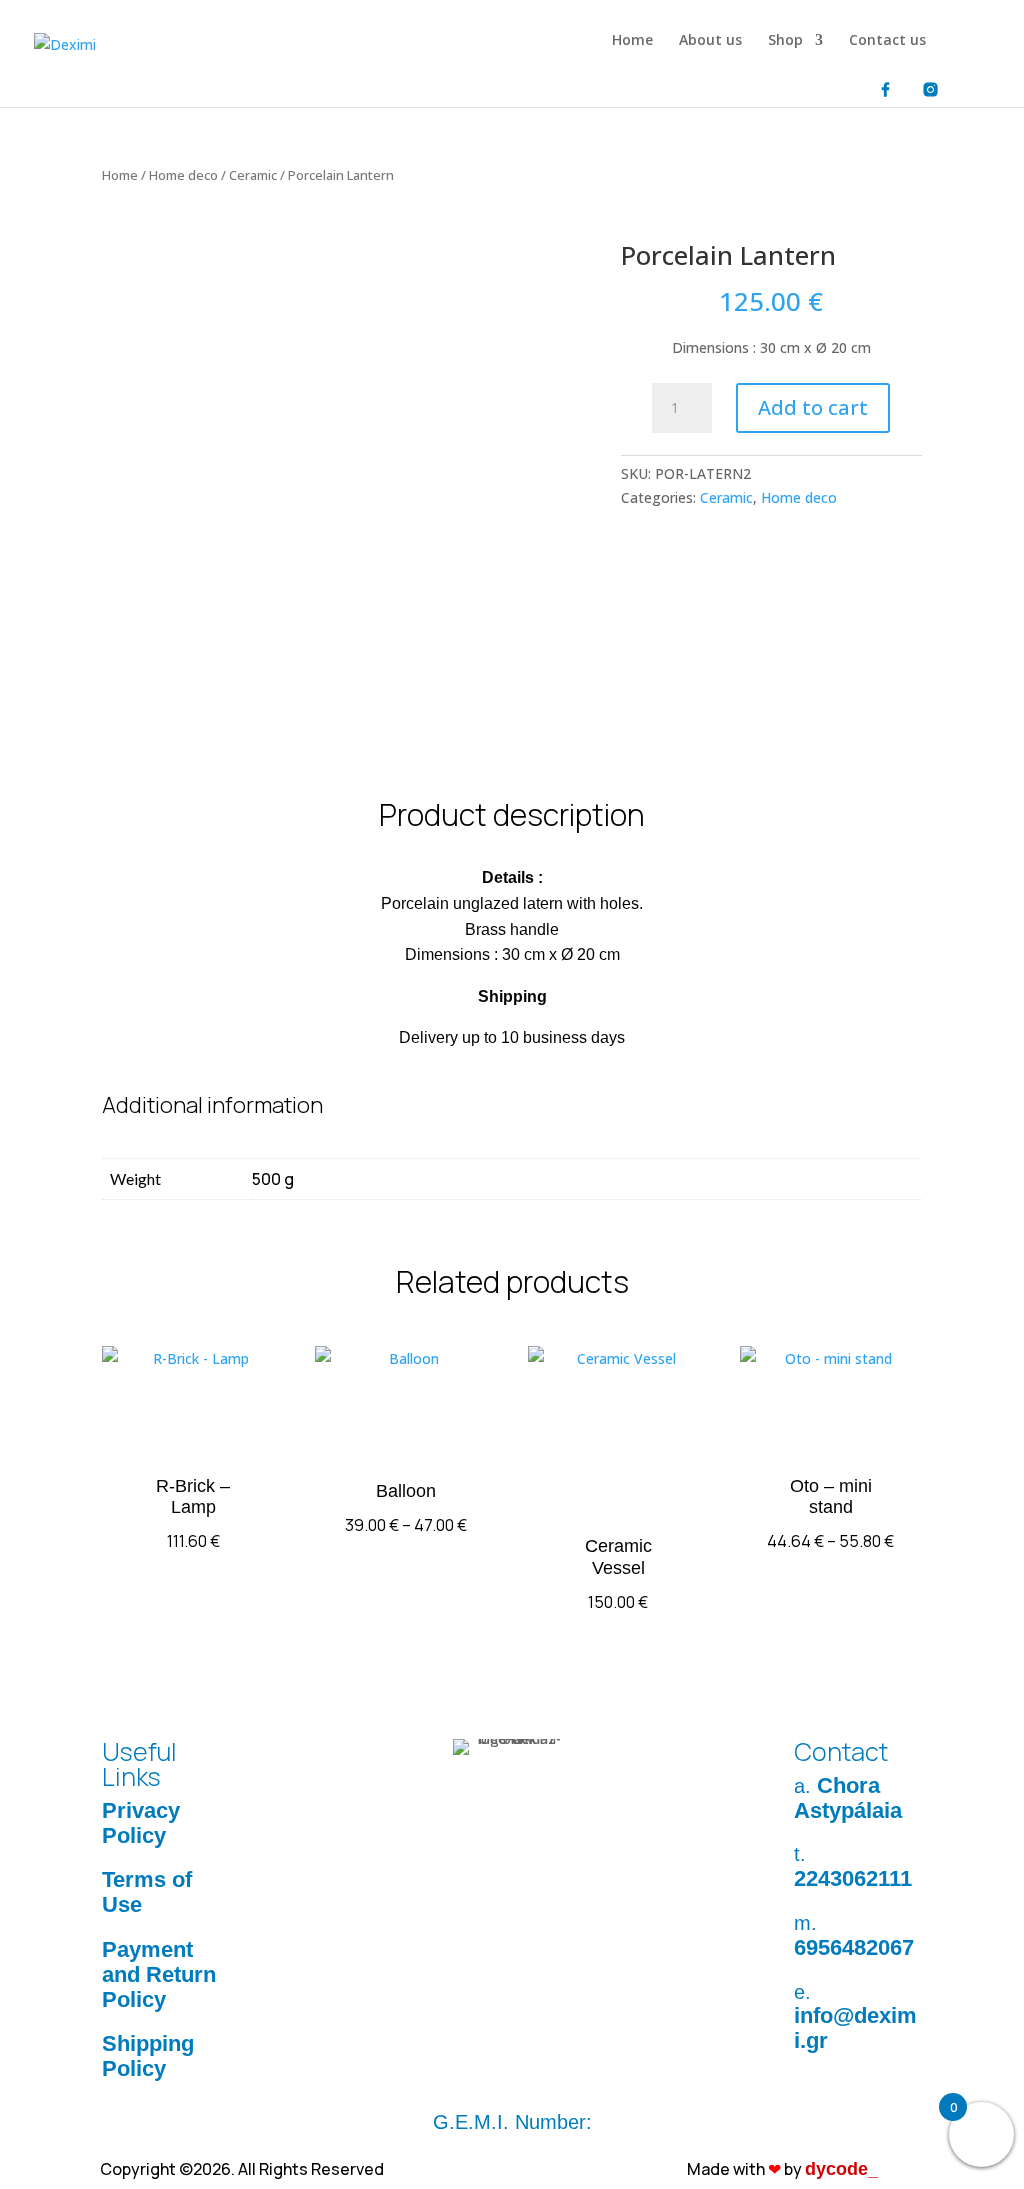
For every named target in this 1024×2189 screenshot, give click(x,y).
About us (710, 41)
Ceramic (253, 175)
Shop (785, 41)
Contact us (887, 41)
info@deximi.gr (855, 2028)
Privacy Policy (141, 1823)
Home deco (183, 175)
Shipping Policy (148, 2056)
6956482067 (854, 1947)
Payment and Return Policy (159, 1974)
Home (632, 41)
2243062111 (853, 1878)
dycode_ (841, 2169)
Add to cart (813, 407)
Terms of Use (147, 1892)
